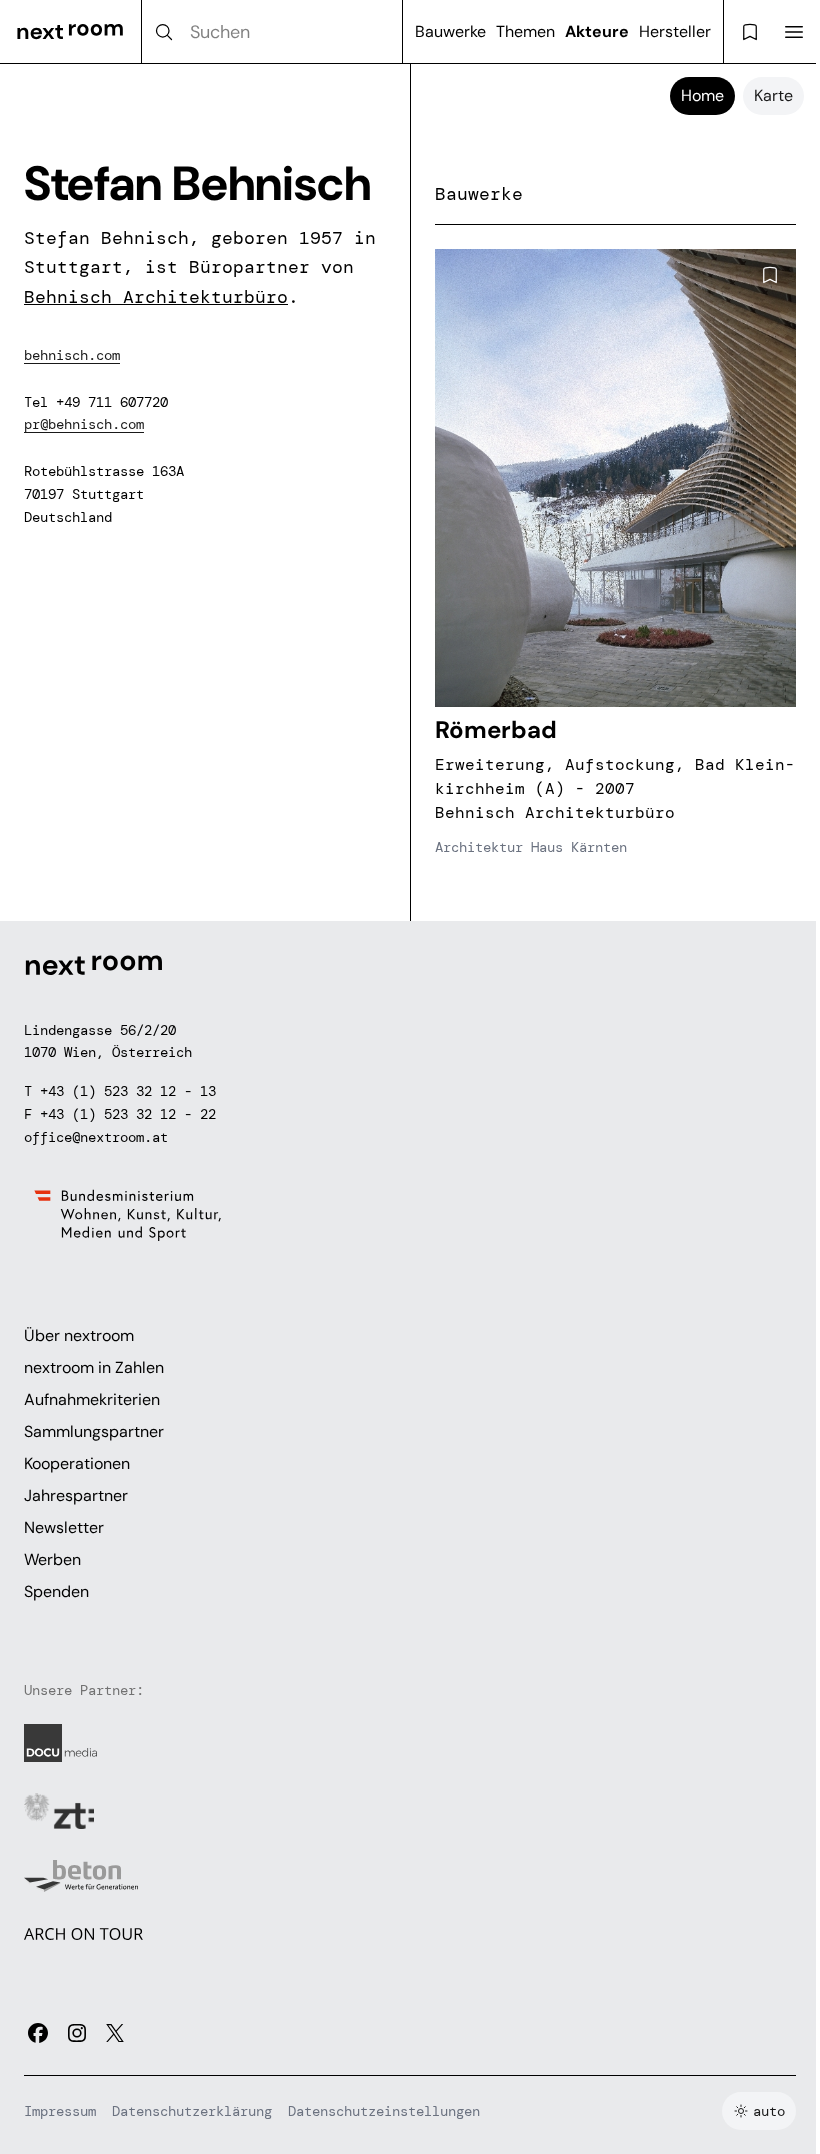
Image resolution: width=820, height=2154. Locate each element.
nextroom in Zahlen (94, 1367)
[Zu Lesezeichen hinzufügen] (770, 275)
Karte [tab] (773, 95)
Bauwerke (450, 31)
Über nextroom (79, 1335)
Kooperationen (77, 1463)
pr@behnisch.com (84, 424)
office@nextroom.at (96, 1137)
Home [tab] (702, 95)
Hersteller (675, 31)
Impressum (60, 2111)
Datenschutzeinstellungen (384, 2111)
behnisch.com (72, 355)
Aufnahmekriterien (92, 1399)
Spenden (56, 1591)
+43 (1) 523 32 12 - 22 (128, 1114)
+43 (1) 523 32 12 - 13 (128, 1091)
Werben (52, 1559)
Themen (525, 31)
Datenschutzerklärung (192, 2111)
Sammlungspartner (94, 1431)
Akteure (597, 31)
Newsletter (64, 1527)
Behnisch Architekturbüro (156, 297)
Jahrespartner (76, 1495)
